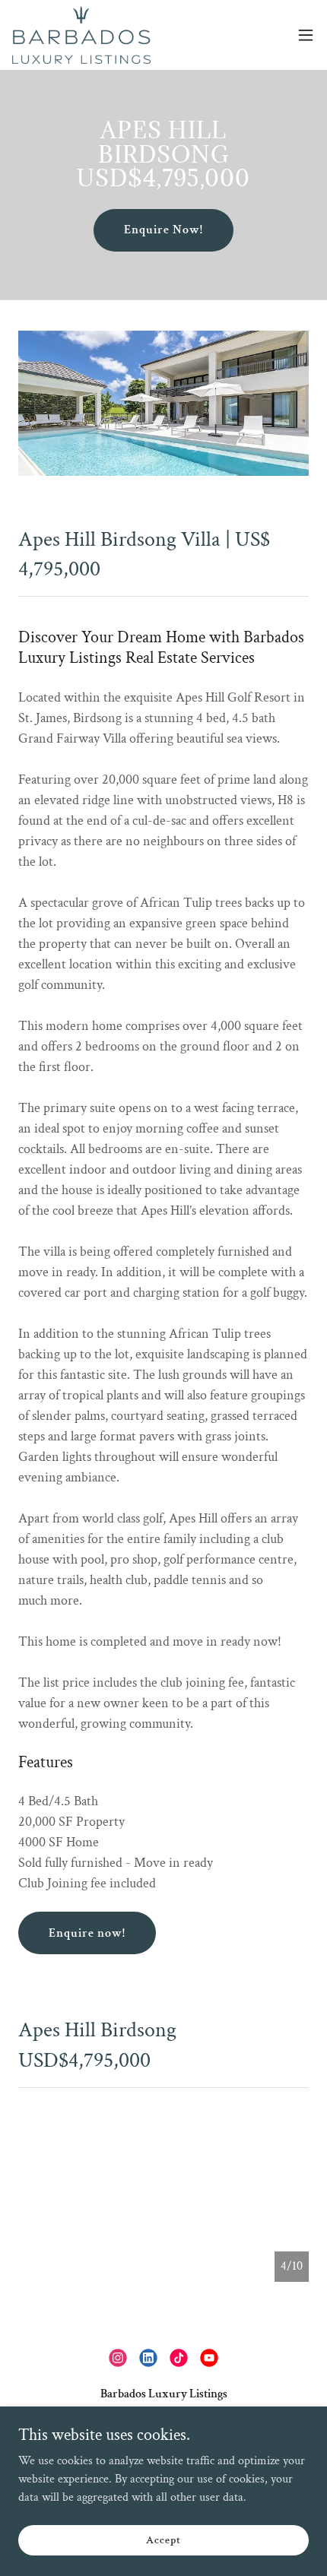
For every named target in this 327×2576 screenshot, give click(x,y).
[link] (81, 35)
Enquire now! (87, 1933)
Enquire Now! (163, 230)
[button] (306, 35)
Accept (163, 2540)
